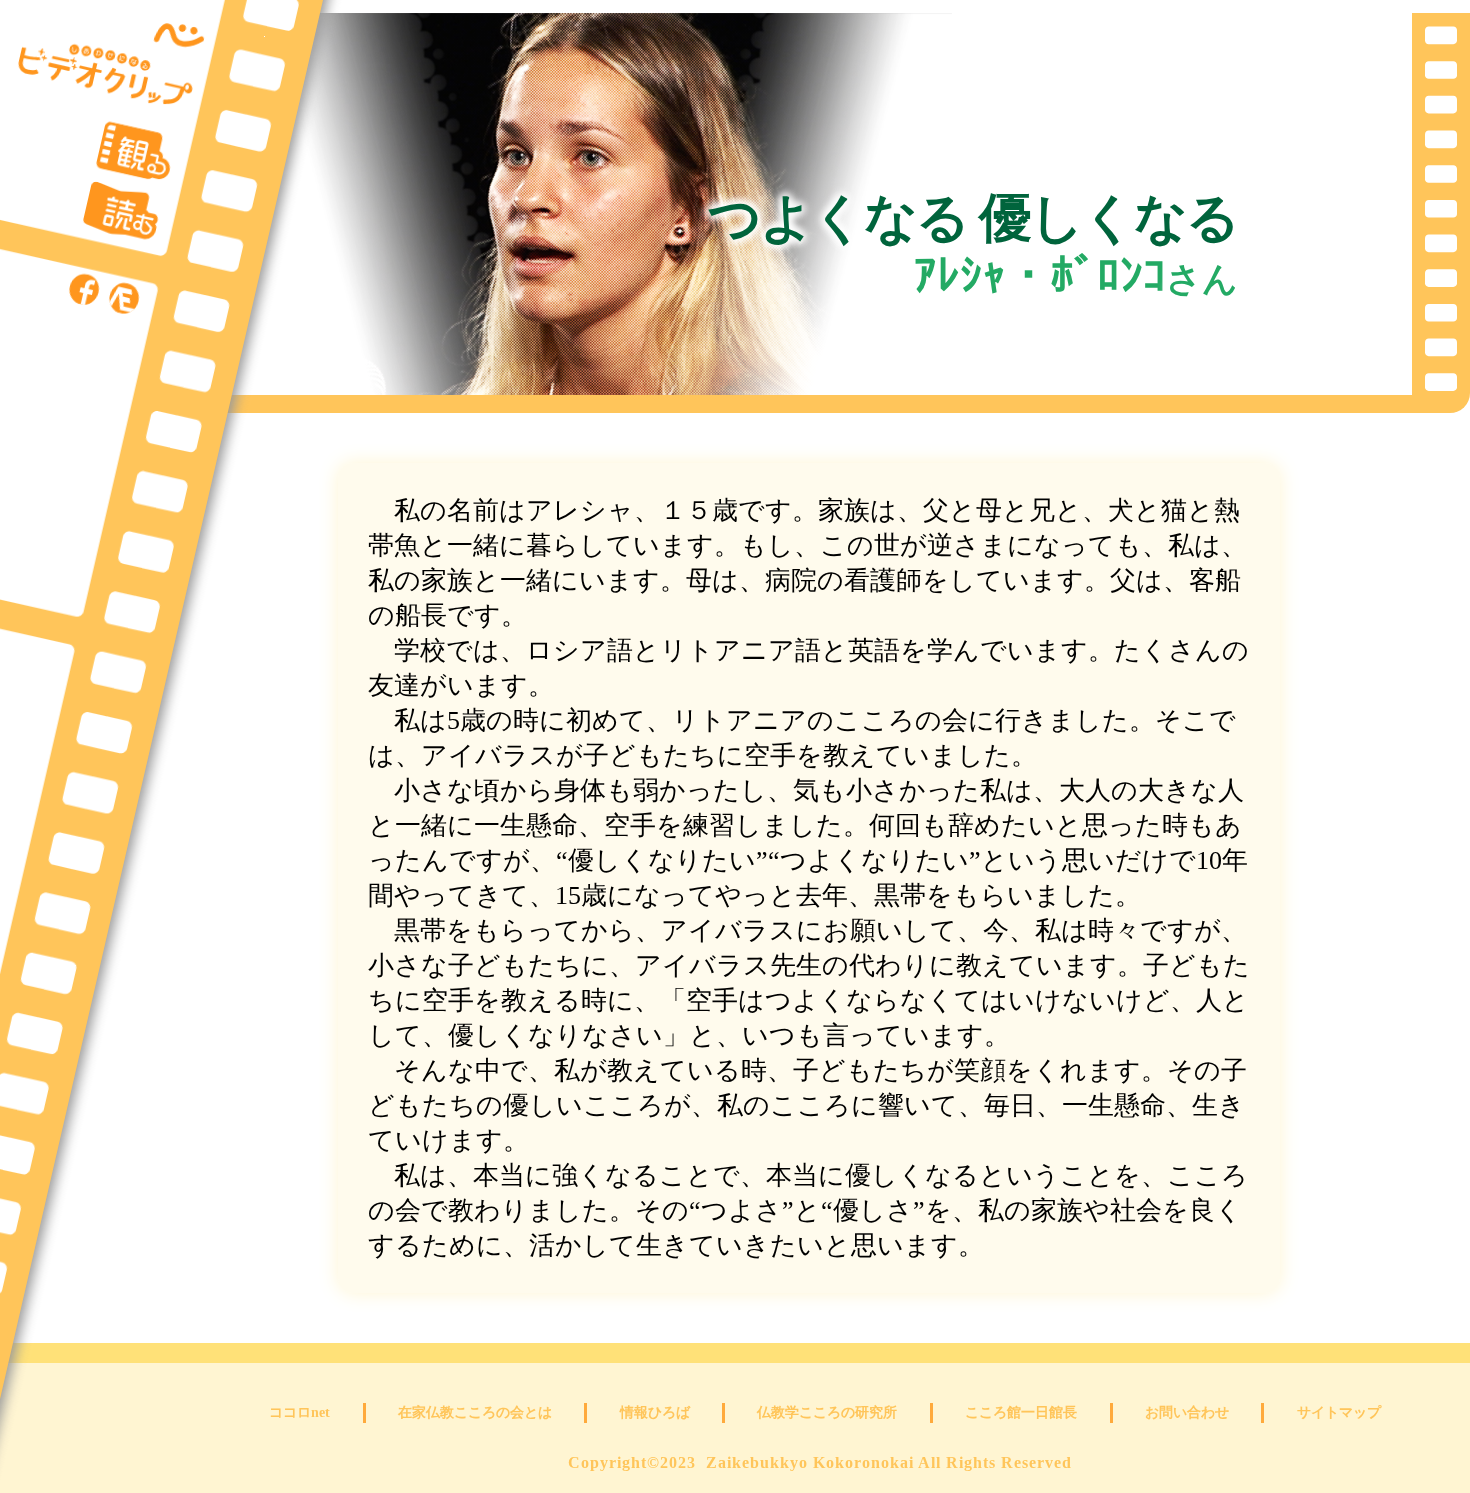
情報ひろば (655, 1412)
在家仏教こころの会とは (475, 1412)
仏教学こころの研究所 (827, 1412)
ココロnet (299, 1412)
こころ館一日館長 (1021, 1412)
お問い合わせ (1187, 1412)
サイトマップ (1339, 1412)
